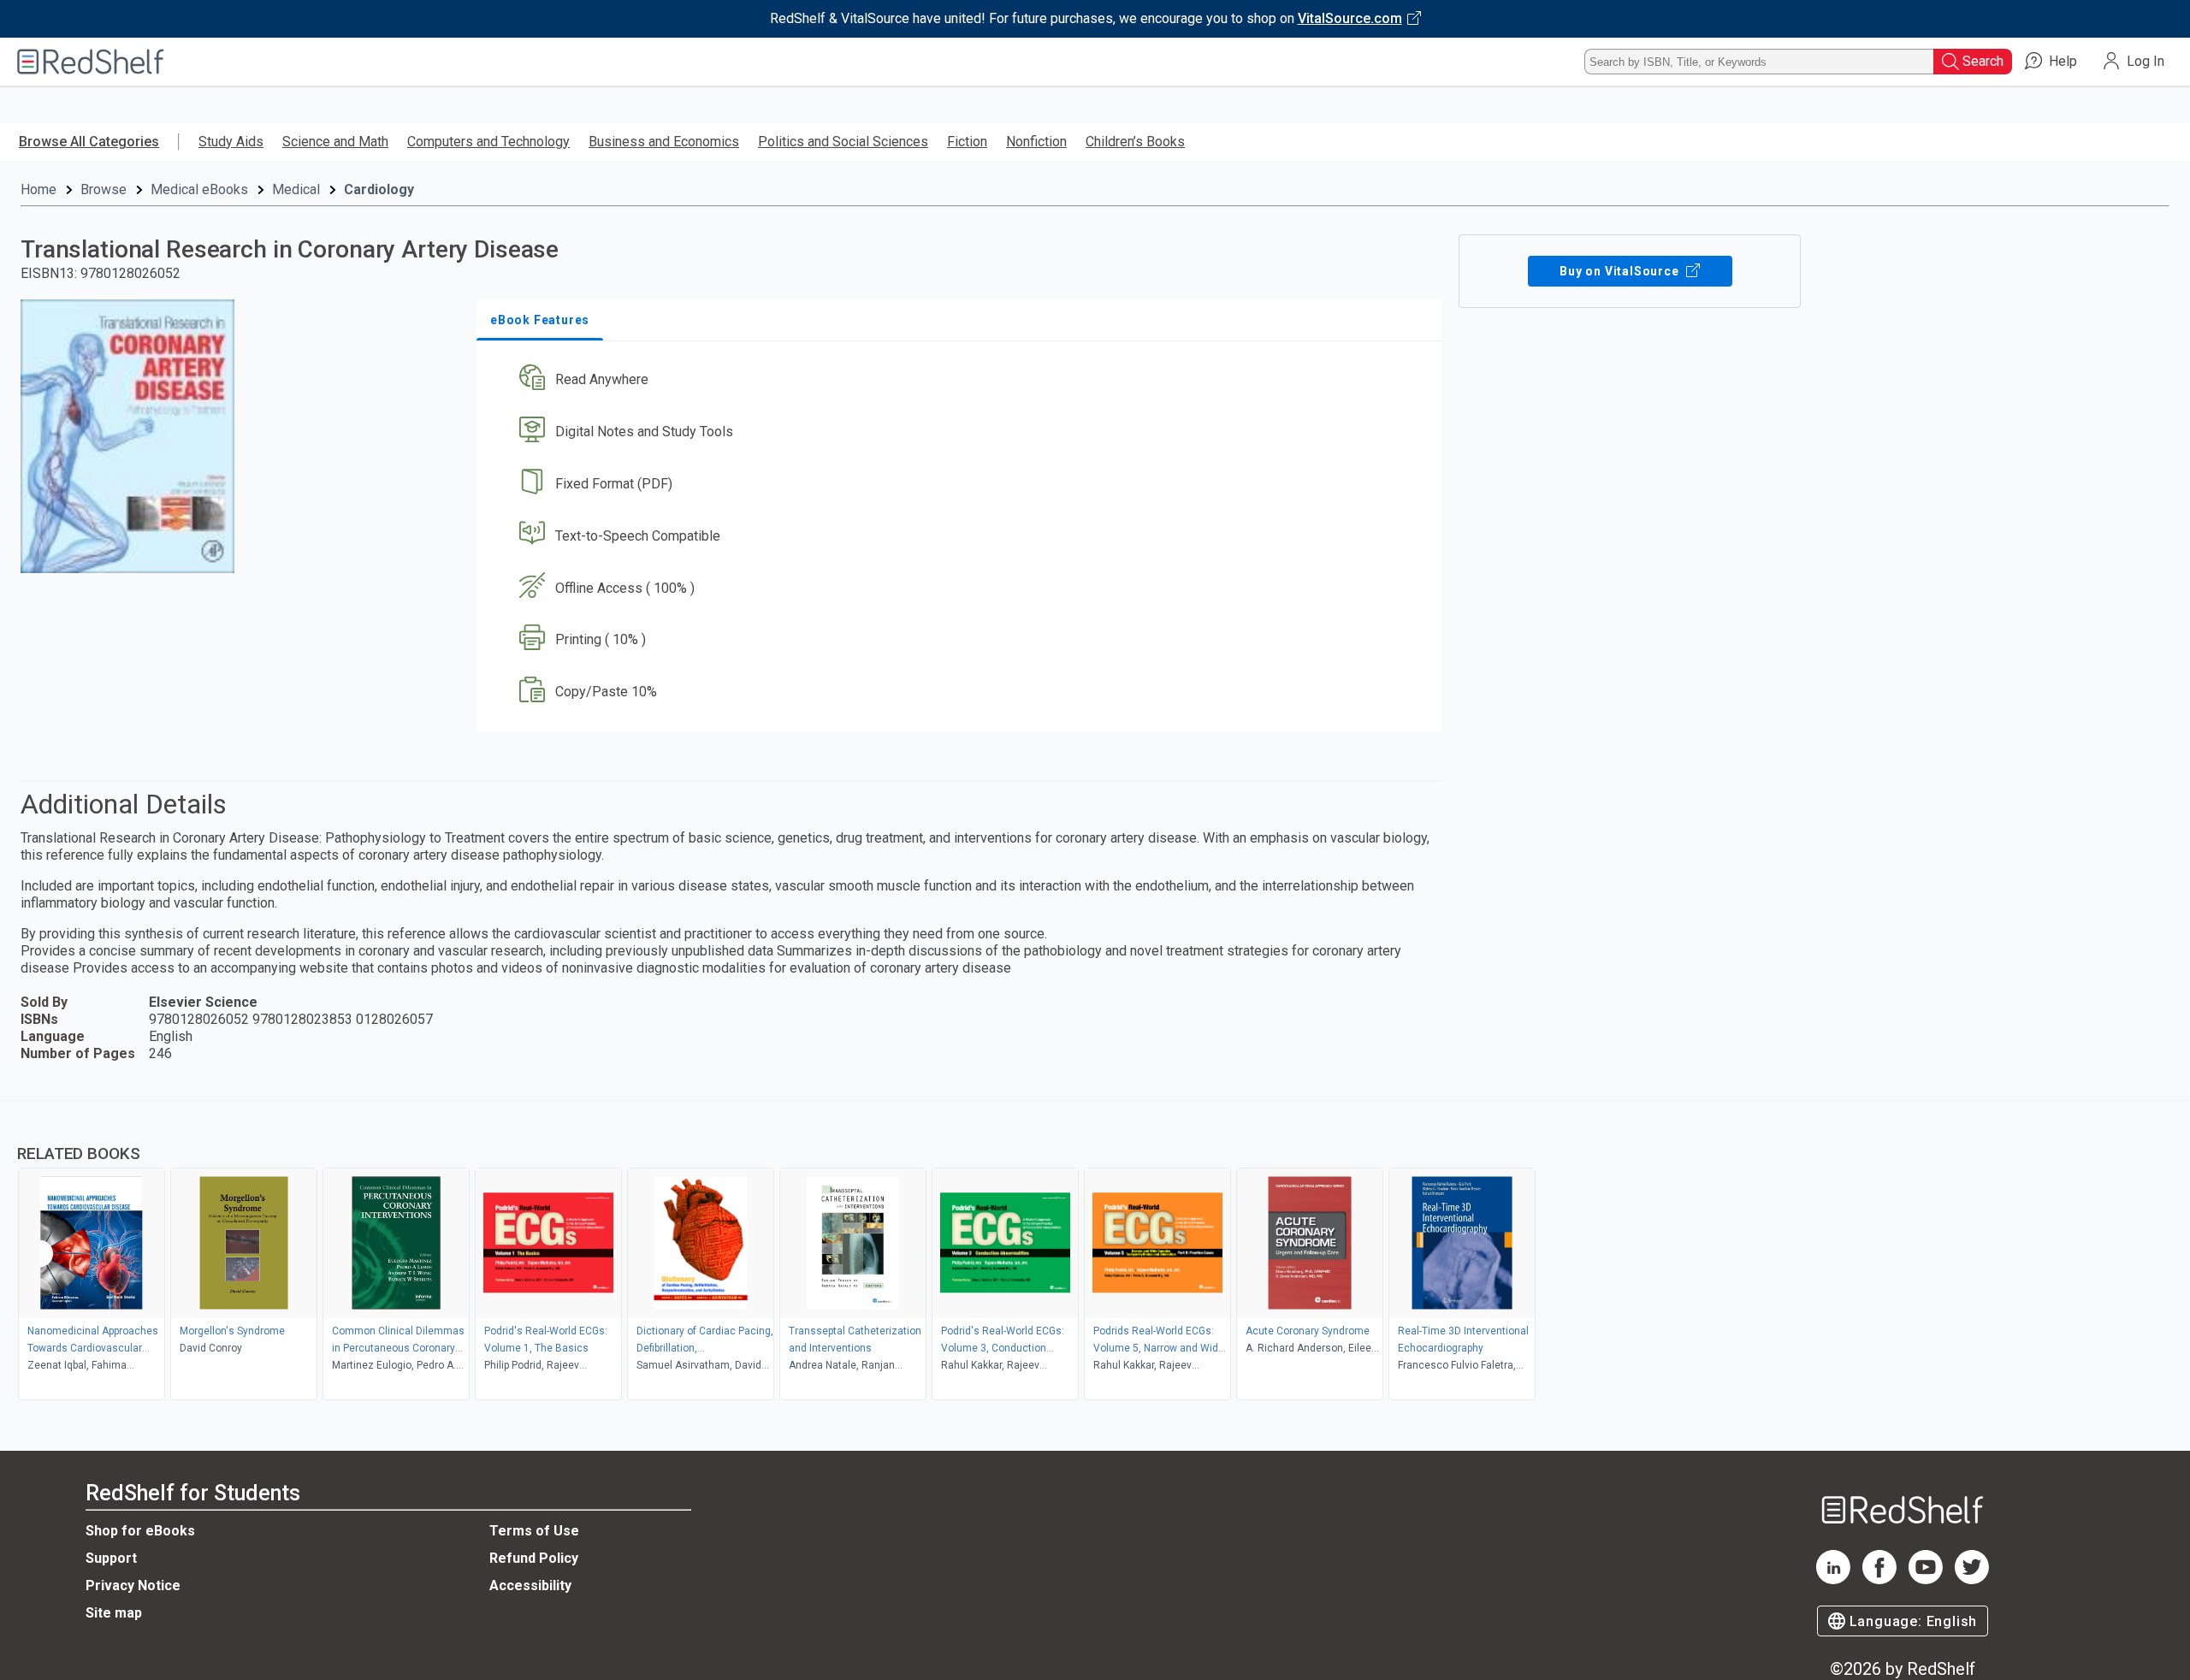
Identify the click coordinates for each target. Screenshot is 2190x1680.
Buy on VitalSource (1621, 271)
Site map (114, 1613)
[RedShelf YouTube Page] (1926, 1579)
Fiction (967, 142)
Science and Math (335, 142)
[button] (962, 380)
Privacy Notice (133, 1585)
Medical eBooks (199, 189)
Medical (296, 189)
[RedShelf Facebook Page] (1879, 1579)
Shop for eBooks (140, 1531)
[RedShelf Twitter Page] (1972, 1579)
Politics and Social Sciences (843, 142)
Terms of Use (534, 1531)
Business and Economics (664, 142)
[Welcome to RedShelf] (91, 62)
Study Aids (231, 142)
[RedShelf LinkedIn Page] (1833, 1579)
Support (111, 1558)
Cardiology (379, 189)
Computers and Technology (488, 142)
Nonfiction (1036, 142)
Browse (104, 189)
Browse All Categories (89, 142)
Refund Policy (534, 1558)
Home (38, 189)
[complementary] (1095, 1252)
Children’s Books (1135, 142)
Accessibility (530, 1585)
